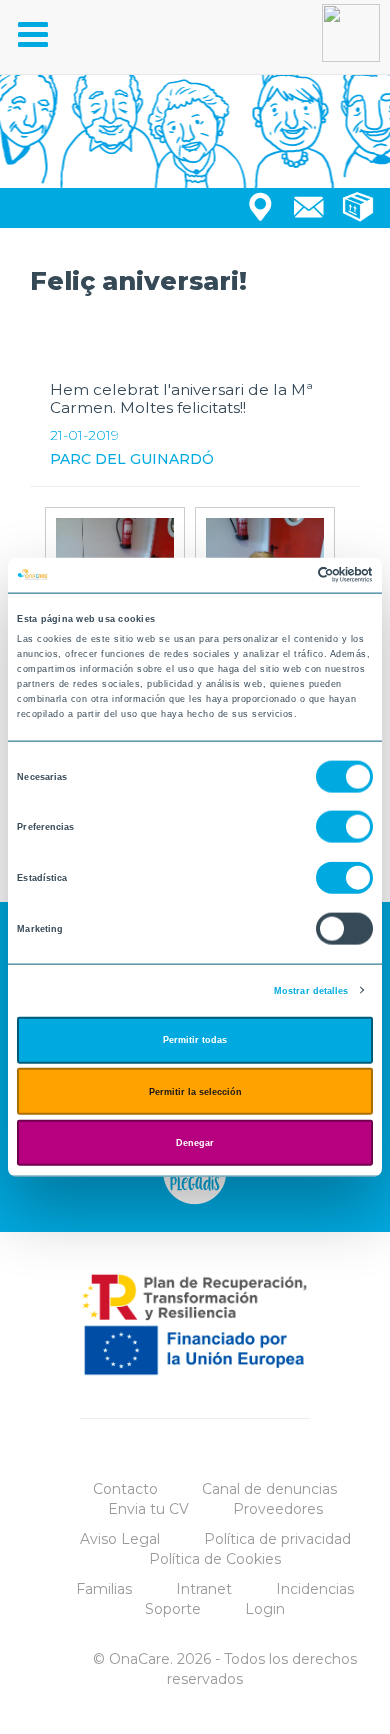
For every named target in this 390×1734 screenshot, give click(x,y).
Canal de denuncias (269, 1489)
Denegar (195, 1143)
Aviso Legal (120, 1539)
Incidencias (315, 1589)
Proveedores (278, 1509)
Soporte (173, 1609)
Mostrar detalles (311, 990)
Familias (104, 1589)
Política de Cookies (215, 1559)
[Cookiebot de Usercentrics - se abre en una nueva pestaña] (285, 575)
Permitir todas (195, 1040)
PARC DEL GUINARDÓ (132, 459)
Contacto (125, 1489)
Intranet (204, 1589)
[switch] (344, 827)
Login (265, 1609)
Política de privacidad (277, 1539)
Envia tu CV (148, 1509)
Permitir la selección (195, 1091)
